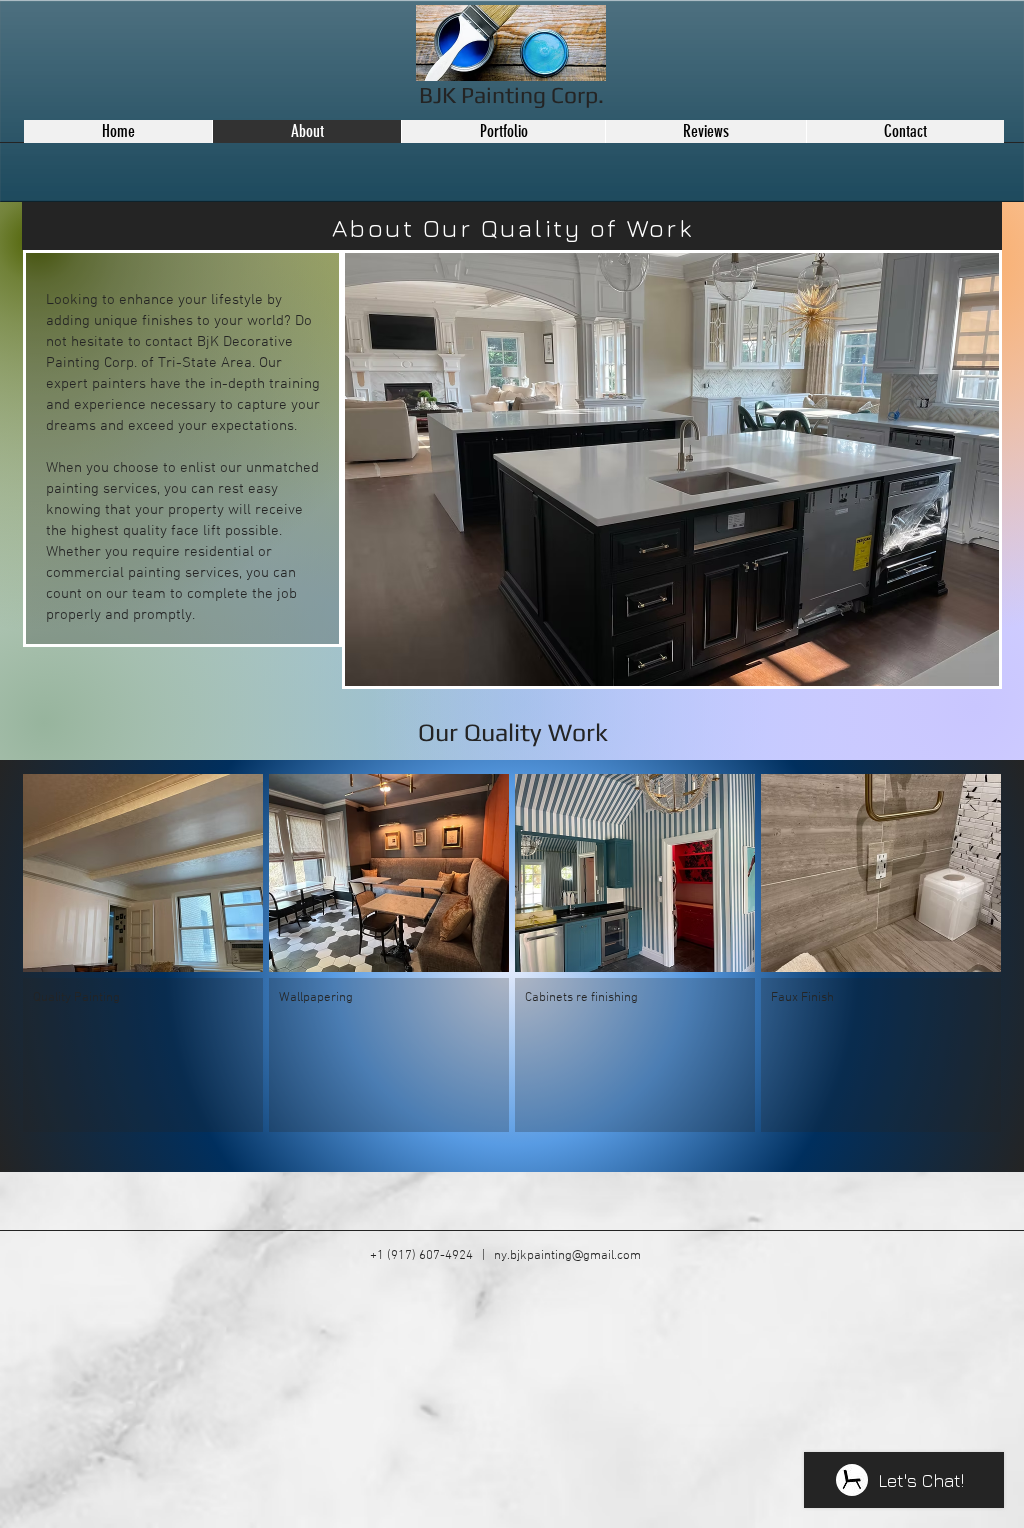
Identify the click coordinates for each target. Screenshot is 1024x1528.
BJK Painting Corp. (511, 94)
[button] (143, 953)
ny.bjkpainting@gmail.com (567, 1256)
